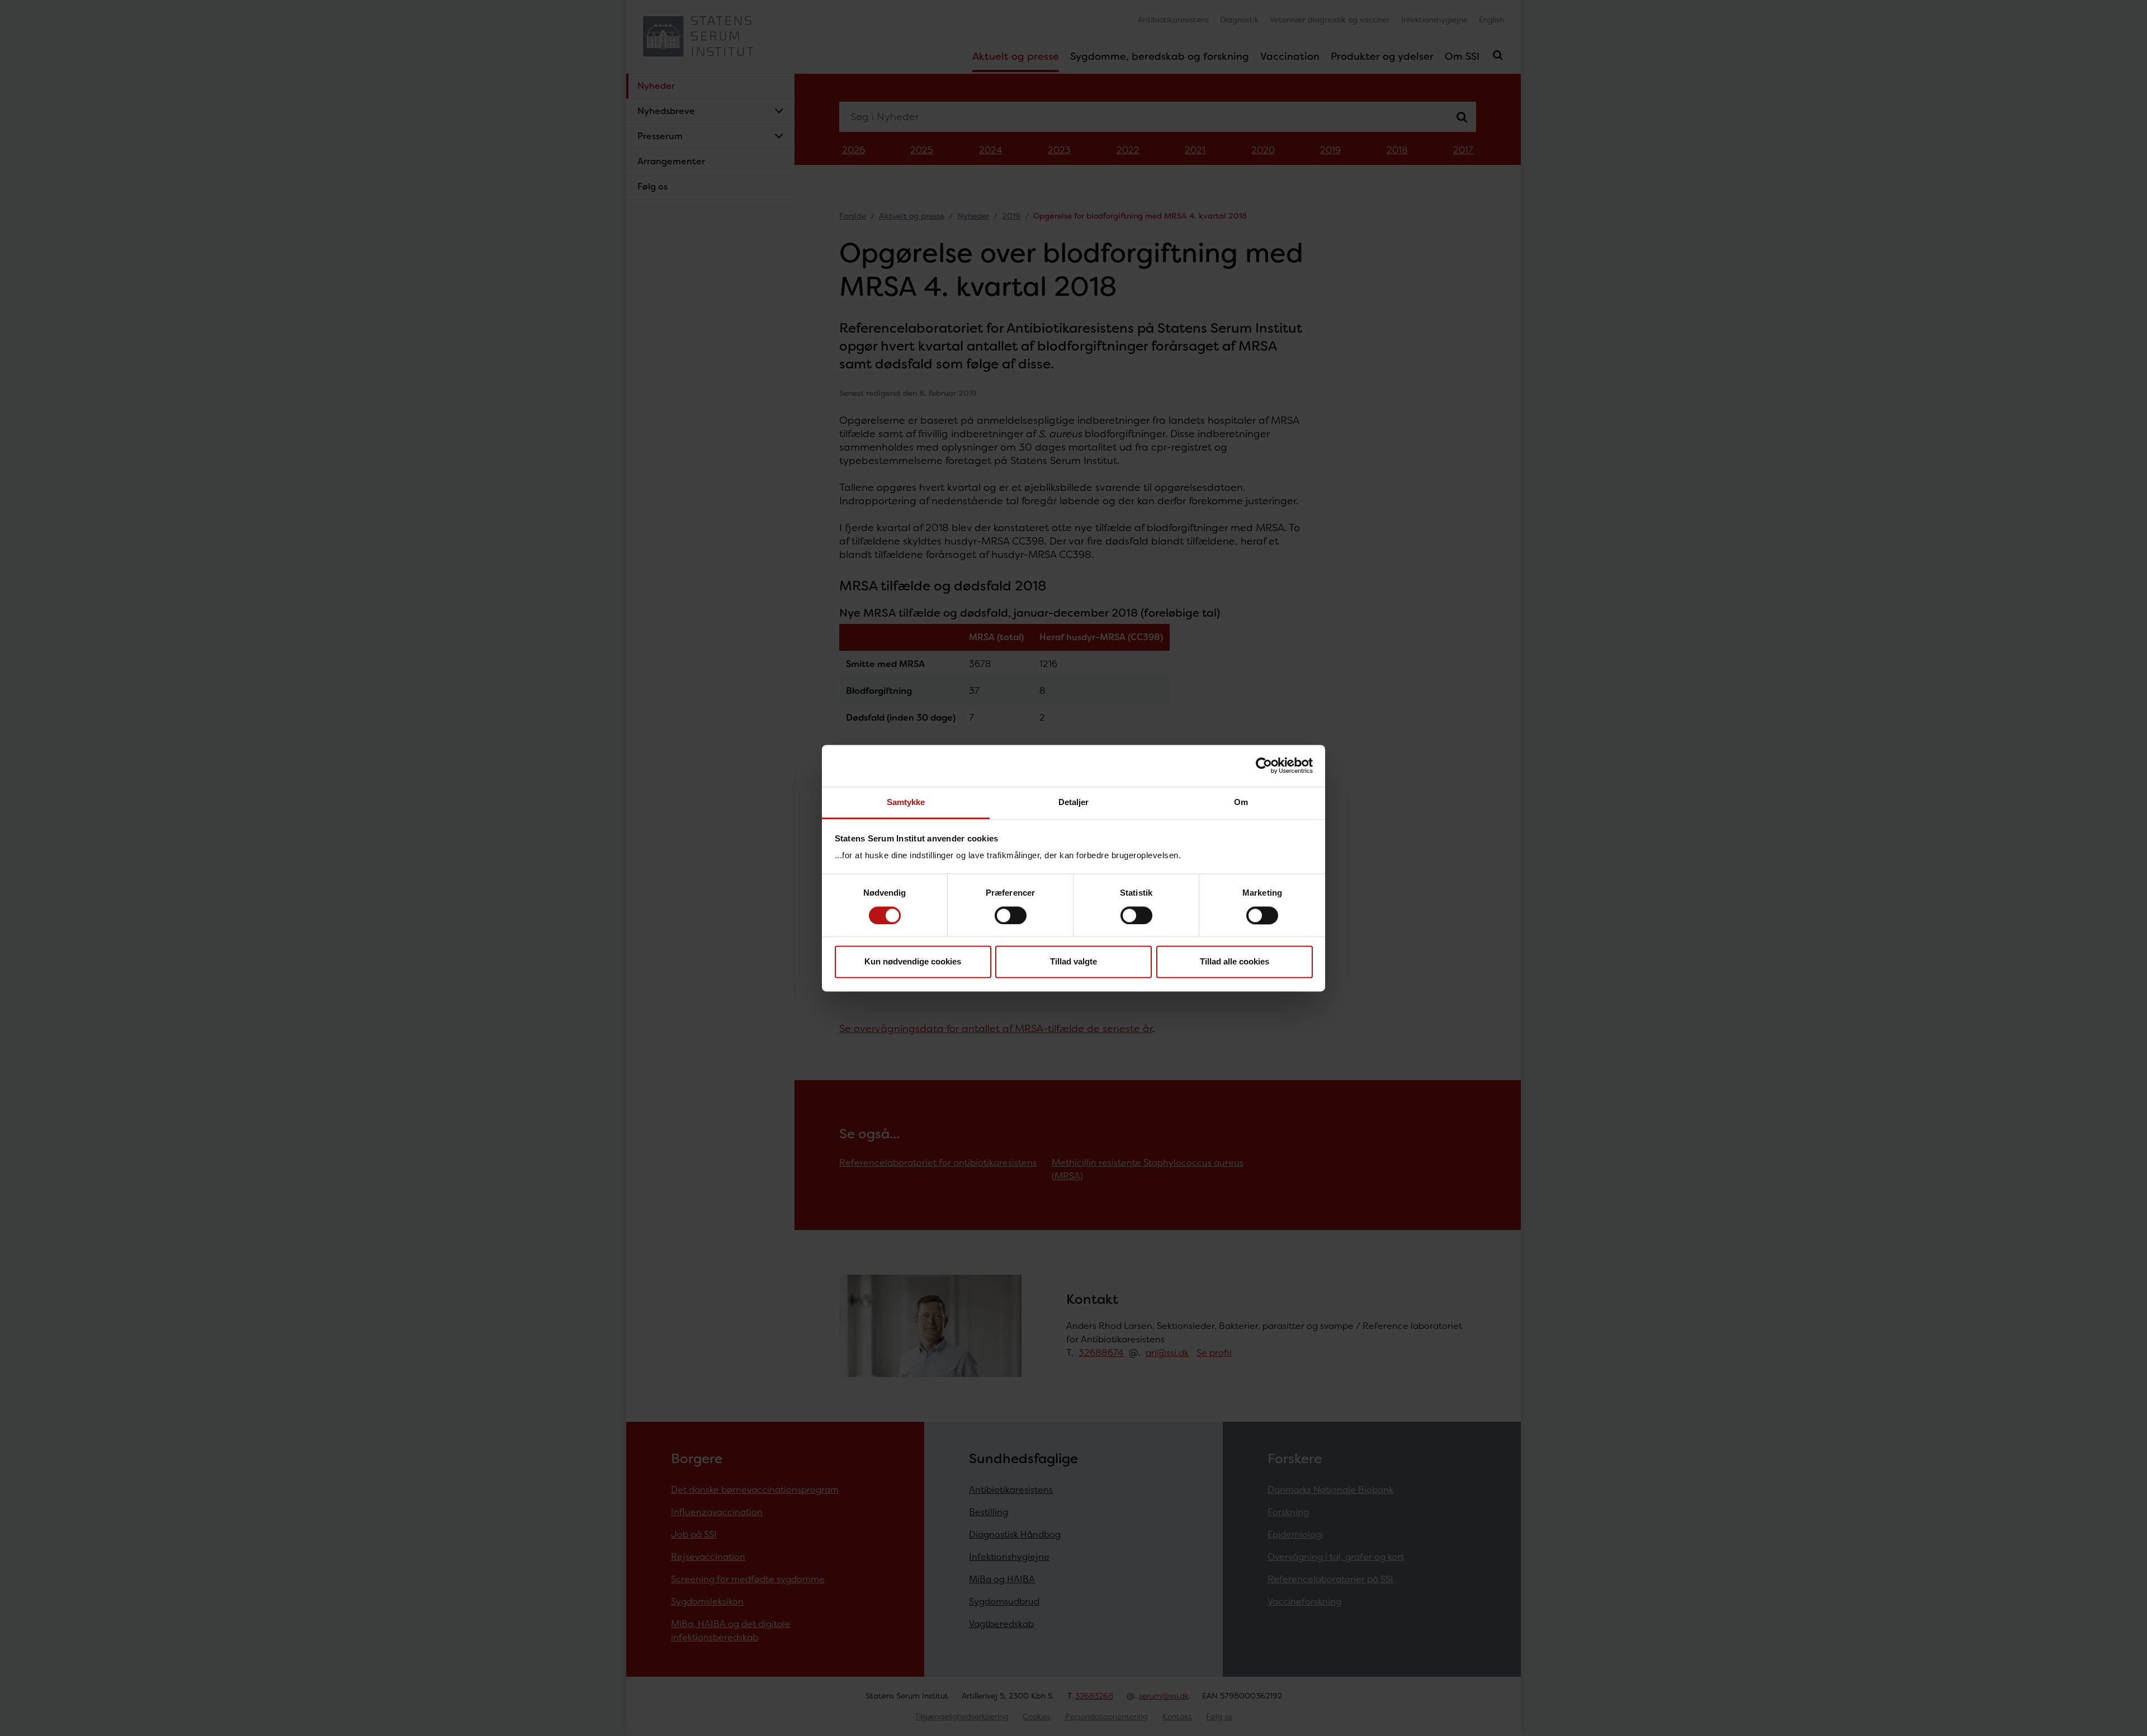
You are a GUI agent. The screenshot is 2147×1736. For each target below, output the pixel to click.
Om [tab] (1241, 802)
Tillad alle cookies (1235, 962)
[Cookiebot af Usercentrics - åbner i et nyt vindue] (1264, 765)
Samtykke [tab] (906, 802)
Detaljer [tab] (1074, 802)
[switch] (1011, 915)
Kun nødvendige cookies (913, 962)
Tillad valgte (1073, 962)
